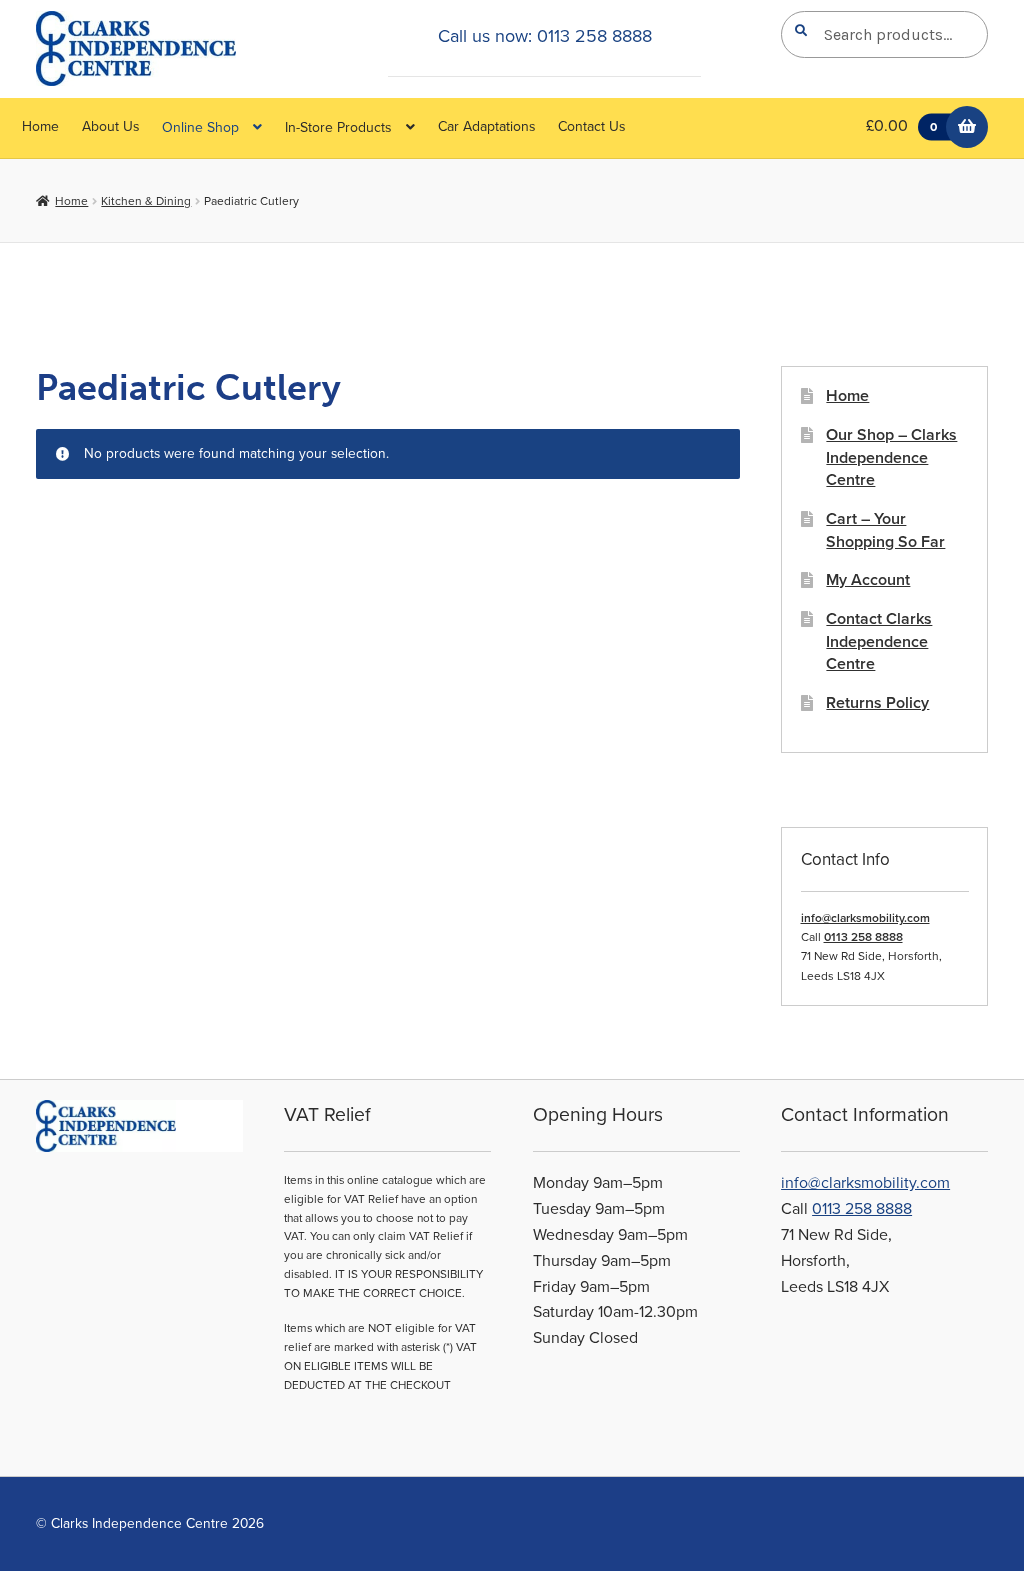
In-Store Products (338, 127)
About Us (111, 126)
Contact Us (592, 126)
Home (40, 126)
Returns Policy (877, 703)
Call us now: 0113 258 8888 (545, 36)
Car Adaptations (487, 126)
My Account (868, 580)
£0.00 (901, 126)
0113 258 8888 (863, 937)
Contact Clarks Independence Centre (879, 641)
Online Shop (200, 127)
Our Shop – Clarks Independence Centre (891, 457)
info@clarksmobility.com (865, 918)
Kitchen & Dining (146, 201)
